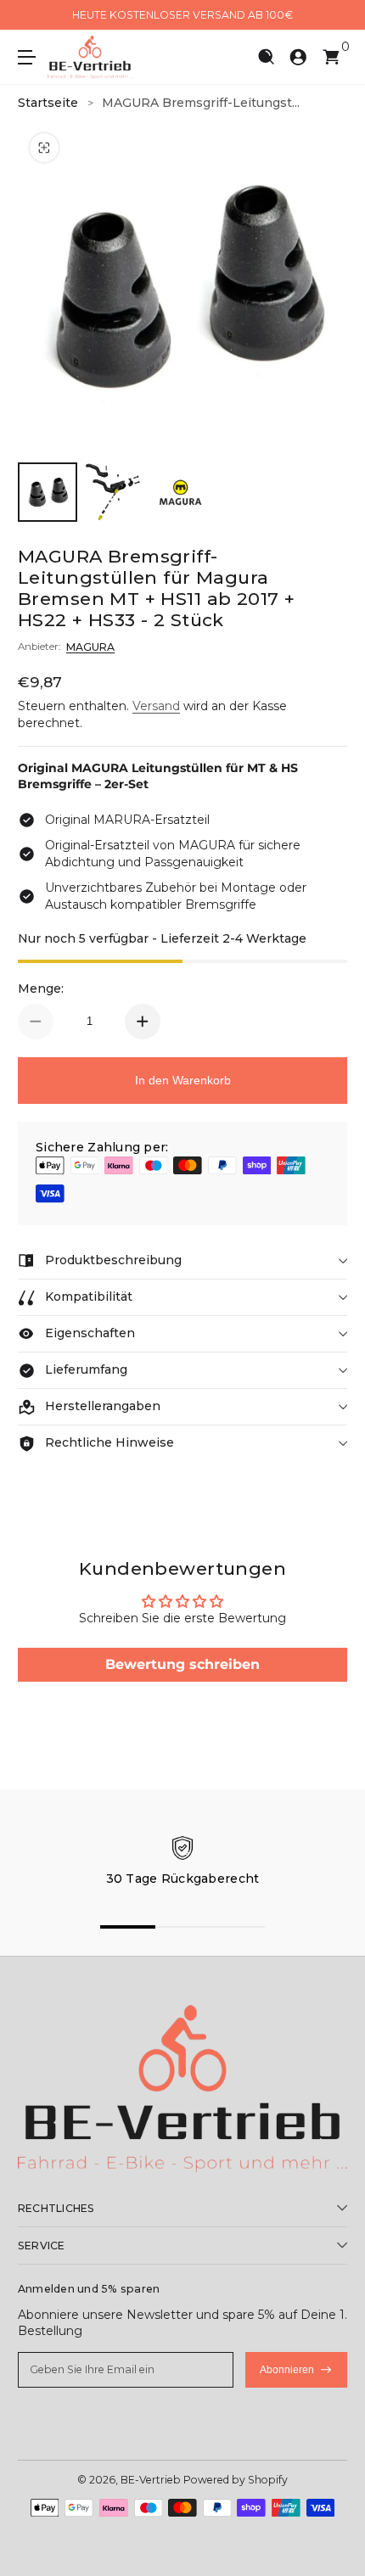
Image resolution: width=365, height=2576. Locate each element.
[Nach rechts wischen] (335, 15)
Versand (156, 706)
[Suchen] (266, 57)
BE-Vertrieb (151, 2480)
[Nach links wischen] (30, 15)
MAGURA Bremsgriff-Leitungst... (201, 103)
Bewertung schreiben (182, 1664)
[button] (266, 57)
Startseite (48, 103)
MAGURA (90, 647)
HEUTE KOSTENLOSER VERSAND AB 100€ (182, 15)
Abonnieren (287, 2370)
